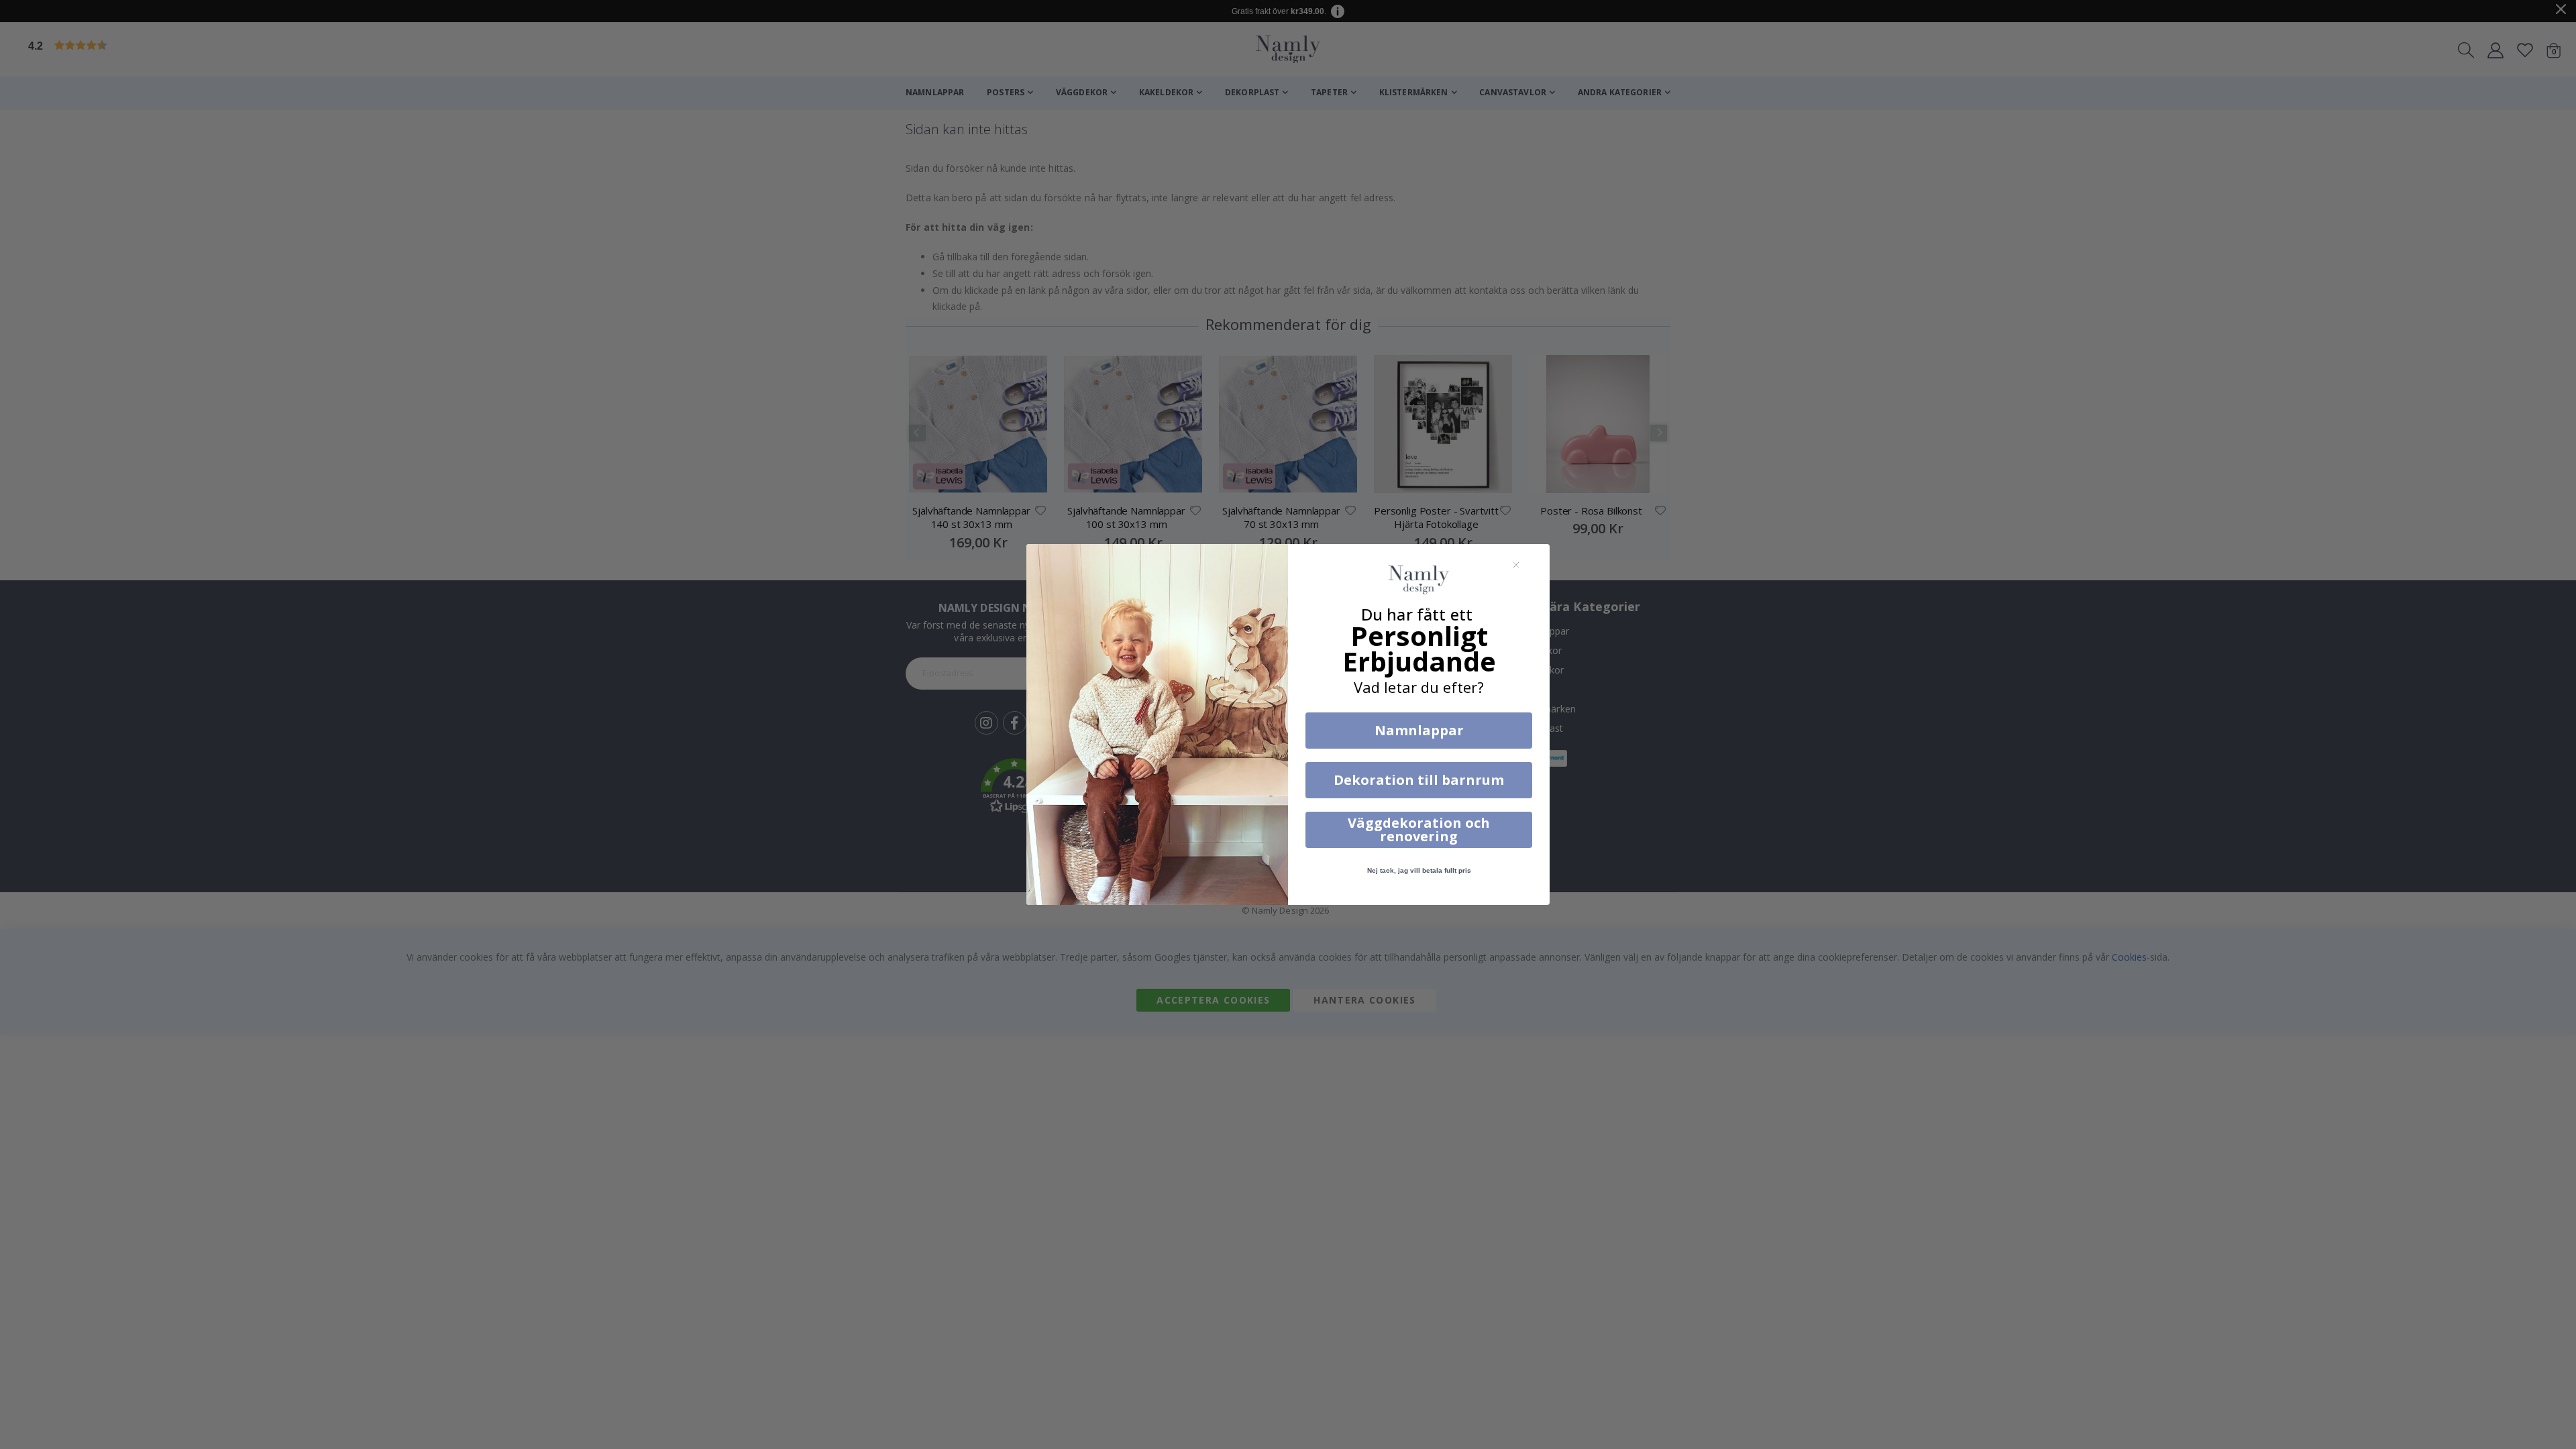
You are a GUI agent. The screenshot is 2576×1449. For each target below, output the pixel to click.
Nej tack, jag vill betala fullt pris (1419, 870)
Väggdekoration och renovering (1419, 829)
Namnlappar (1419, 730)
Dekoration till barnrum (1419, 780)
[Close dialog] (1516, 565)
